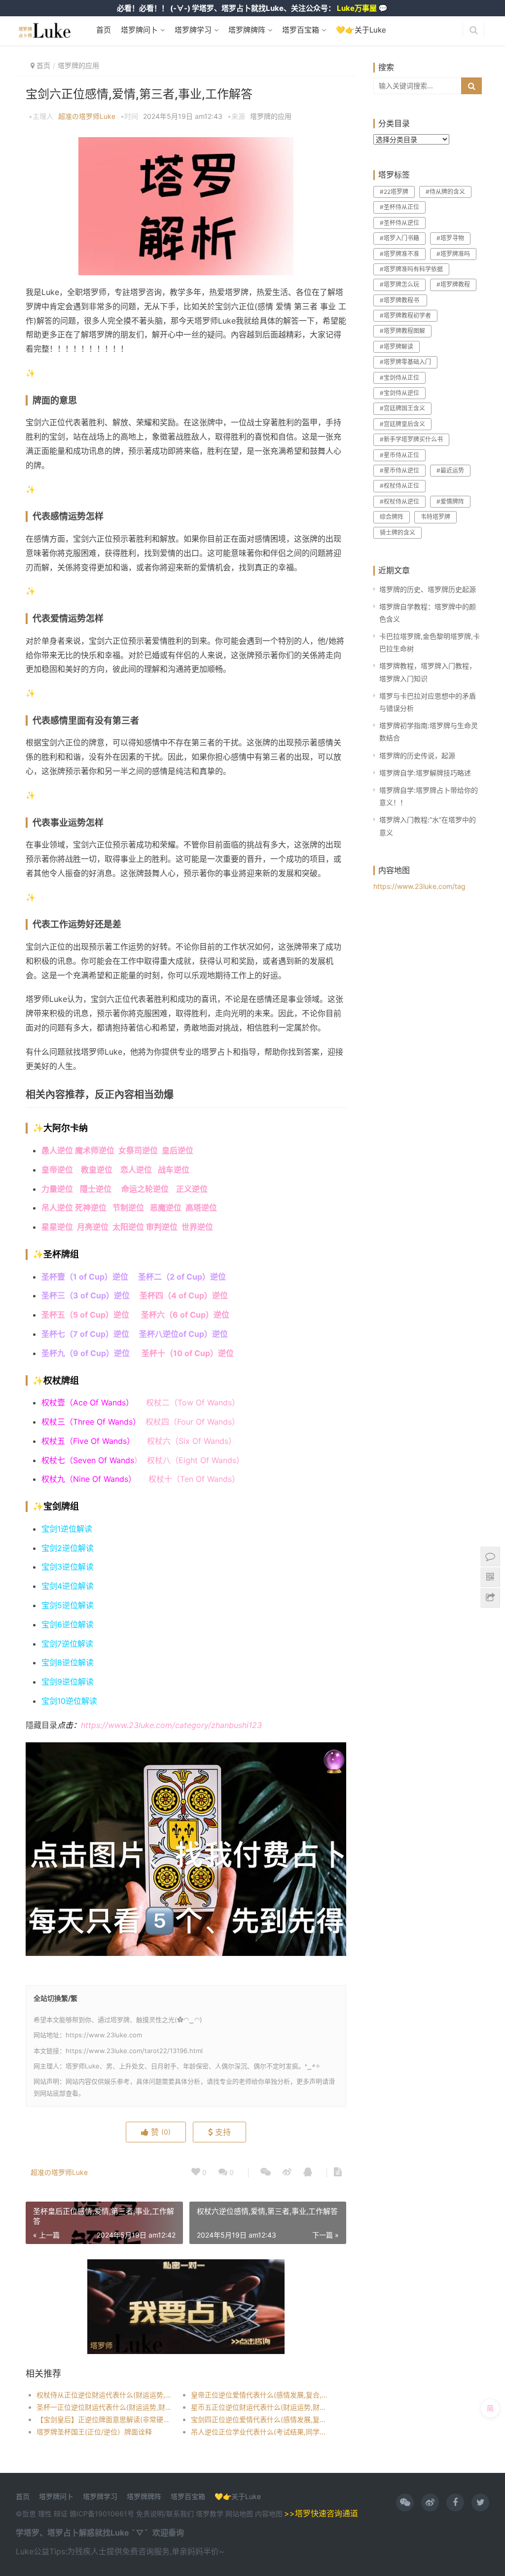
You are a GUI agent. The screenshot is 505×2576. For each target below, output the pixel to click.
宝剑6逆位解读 (68, 1624)
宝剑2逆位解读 (68, 1548)
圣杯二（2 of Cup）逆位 (182, 1277)
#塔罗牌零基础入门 (405, 362)
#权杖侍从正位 (399, 486)
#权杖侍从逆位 (399, 501)
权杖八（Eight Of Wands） (196, 1460)
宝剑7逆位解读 (67, 1644)
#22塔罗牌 (394, 192)
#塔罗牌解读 (397, 347)
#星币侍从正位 (399, 455)
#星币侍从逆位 (399, 470)
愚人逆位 (57, 1150)
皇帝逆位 (57, 1170)
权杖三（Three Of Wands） (93, 1422)
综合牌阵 (392, 517)
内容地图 (269, 2514)
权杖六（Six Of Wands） (192, 1441)
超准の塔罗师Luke (87, 116)
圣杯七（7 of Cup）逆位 (85, 1334)
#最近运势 (450, 470)
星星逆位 (57, 1227)
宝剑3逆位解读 (68, 1567)
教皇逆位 (97, 1170)
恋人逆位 (139, 1170)
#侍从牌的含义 (445, 192)
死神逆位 (91, 1208)
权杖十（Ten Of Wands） (194, 1479)
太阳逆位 (128, 1227)
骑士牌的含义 (397, 533)
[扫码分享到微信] (266, 2172)
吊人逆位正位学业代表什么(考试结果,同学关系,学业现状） (260, 2432)
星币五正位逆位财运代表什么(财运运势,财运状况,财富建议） (260, 2407)
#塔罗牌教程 (453, 284)
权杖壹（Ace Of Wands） (88, 1402)
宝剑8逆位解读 (68, 1662)
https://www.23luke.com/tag (419, 886)
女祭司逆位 (140, 1150)
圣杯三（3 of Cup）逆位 (86, 1295)
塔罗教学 (211, 2514)
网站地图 (240, 2514)
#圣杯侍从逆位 (399, 223)
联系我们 (180, 2514)
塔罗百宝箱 (300, 30)
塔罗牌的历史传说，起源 (417, 755)
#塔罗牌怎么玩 (399, 284)
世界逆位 (198, 1227)
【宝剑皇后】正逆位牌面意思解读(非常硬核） (106, 2419)
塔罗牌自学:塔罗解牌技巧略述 (425, 773)
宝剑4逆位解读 (68, 1586)
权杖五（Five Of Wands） (88, 1441)
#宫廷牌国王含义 (402, 408)
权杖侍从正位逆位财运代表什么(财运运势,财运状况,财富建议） (106, 2395)
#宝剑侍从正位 (399, 378)
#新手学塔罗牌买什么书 (411, 439)
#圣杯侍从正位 (399, 207)
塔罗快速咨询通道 (326, 2513)
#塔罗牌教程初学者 (405, 315)
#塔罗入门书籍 (399, 238)
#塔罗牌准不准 (399, 254)
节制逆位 (128, 1208)
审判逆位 (162, 1227)
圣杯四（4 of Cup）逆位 (184, 1295)
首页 (104, 30)
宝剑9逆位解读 (68, 1682)
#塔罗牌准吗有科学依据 (411, 269)
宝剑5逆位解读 (68, 1605)
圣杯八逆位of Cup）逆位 (183, 1334)
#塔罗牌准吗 (453, 254)
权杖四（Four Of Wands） (193, 1422)
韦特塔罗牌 (435, 517)
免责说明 (150, 2514)
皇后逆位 (178, 1150)
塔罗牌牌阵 (246, 30)
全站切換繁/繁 (55, 1998)
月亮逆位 (95, 1227)
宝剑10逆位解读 (69, 1701)
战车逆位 (174, 1170)
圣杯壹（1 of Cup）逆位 (85, 1277)
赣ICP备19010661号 (102, 2514)
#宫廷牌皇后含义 (402, 424)
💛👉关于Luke (360, 30)
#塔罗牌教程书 (400, 300)
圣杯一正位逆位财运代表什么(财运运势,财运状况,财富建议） (106, 2407)
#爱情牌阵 (450, 501)
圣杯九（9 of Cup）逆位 (87, 1353)
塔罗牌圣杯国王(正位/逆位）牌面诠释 (94, 2432)
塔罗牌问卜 (138, 30)
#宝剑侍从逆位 (399, 393)
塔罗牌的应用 (78, 65)
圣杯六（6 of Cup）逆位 (185, 1315)
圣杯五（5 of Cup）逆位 (85, 1315)
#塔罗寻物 (450, 238)
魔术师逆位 (95, 1150)
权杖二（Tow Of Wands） (193, 1402)
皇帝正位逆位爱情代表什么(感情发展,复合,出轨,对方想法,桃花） (260, 2395)
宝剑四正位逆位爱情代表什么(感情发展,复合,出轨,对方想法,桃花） (260, 2419)
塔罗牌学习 (192, 30)
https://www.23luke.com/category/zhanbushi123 (171, 1725)
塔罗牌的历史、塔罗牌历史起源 (428, 589)
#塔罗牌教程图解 (402, 331)
